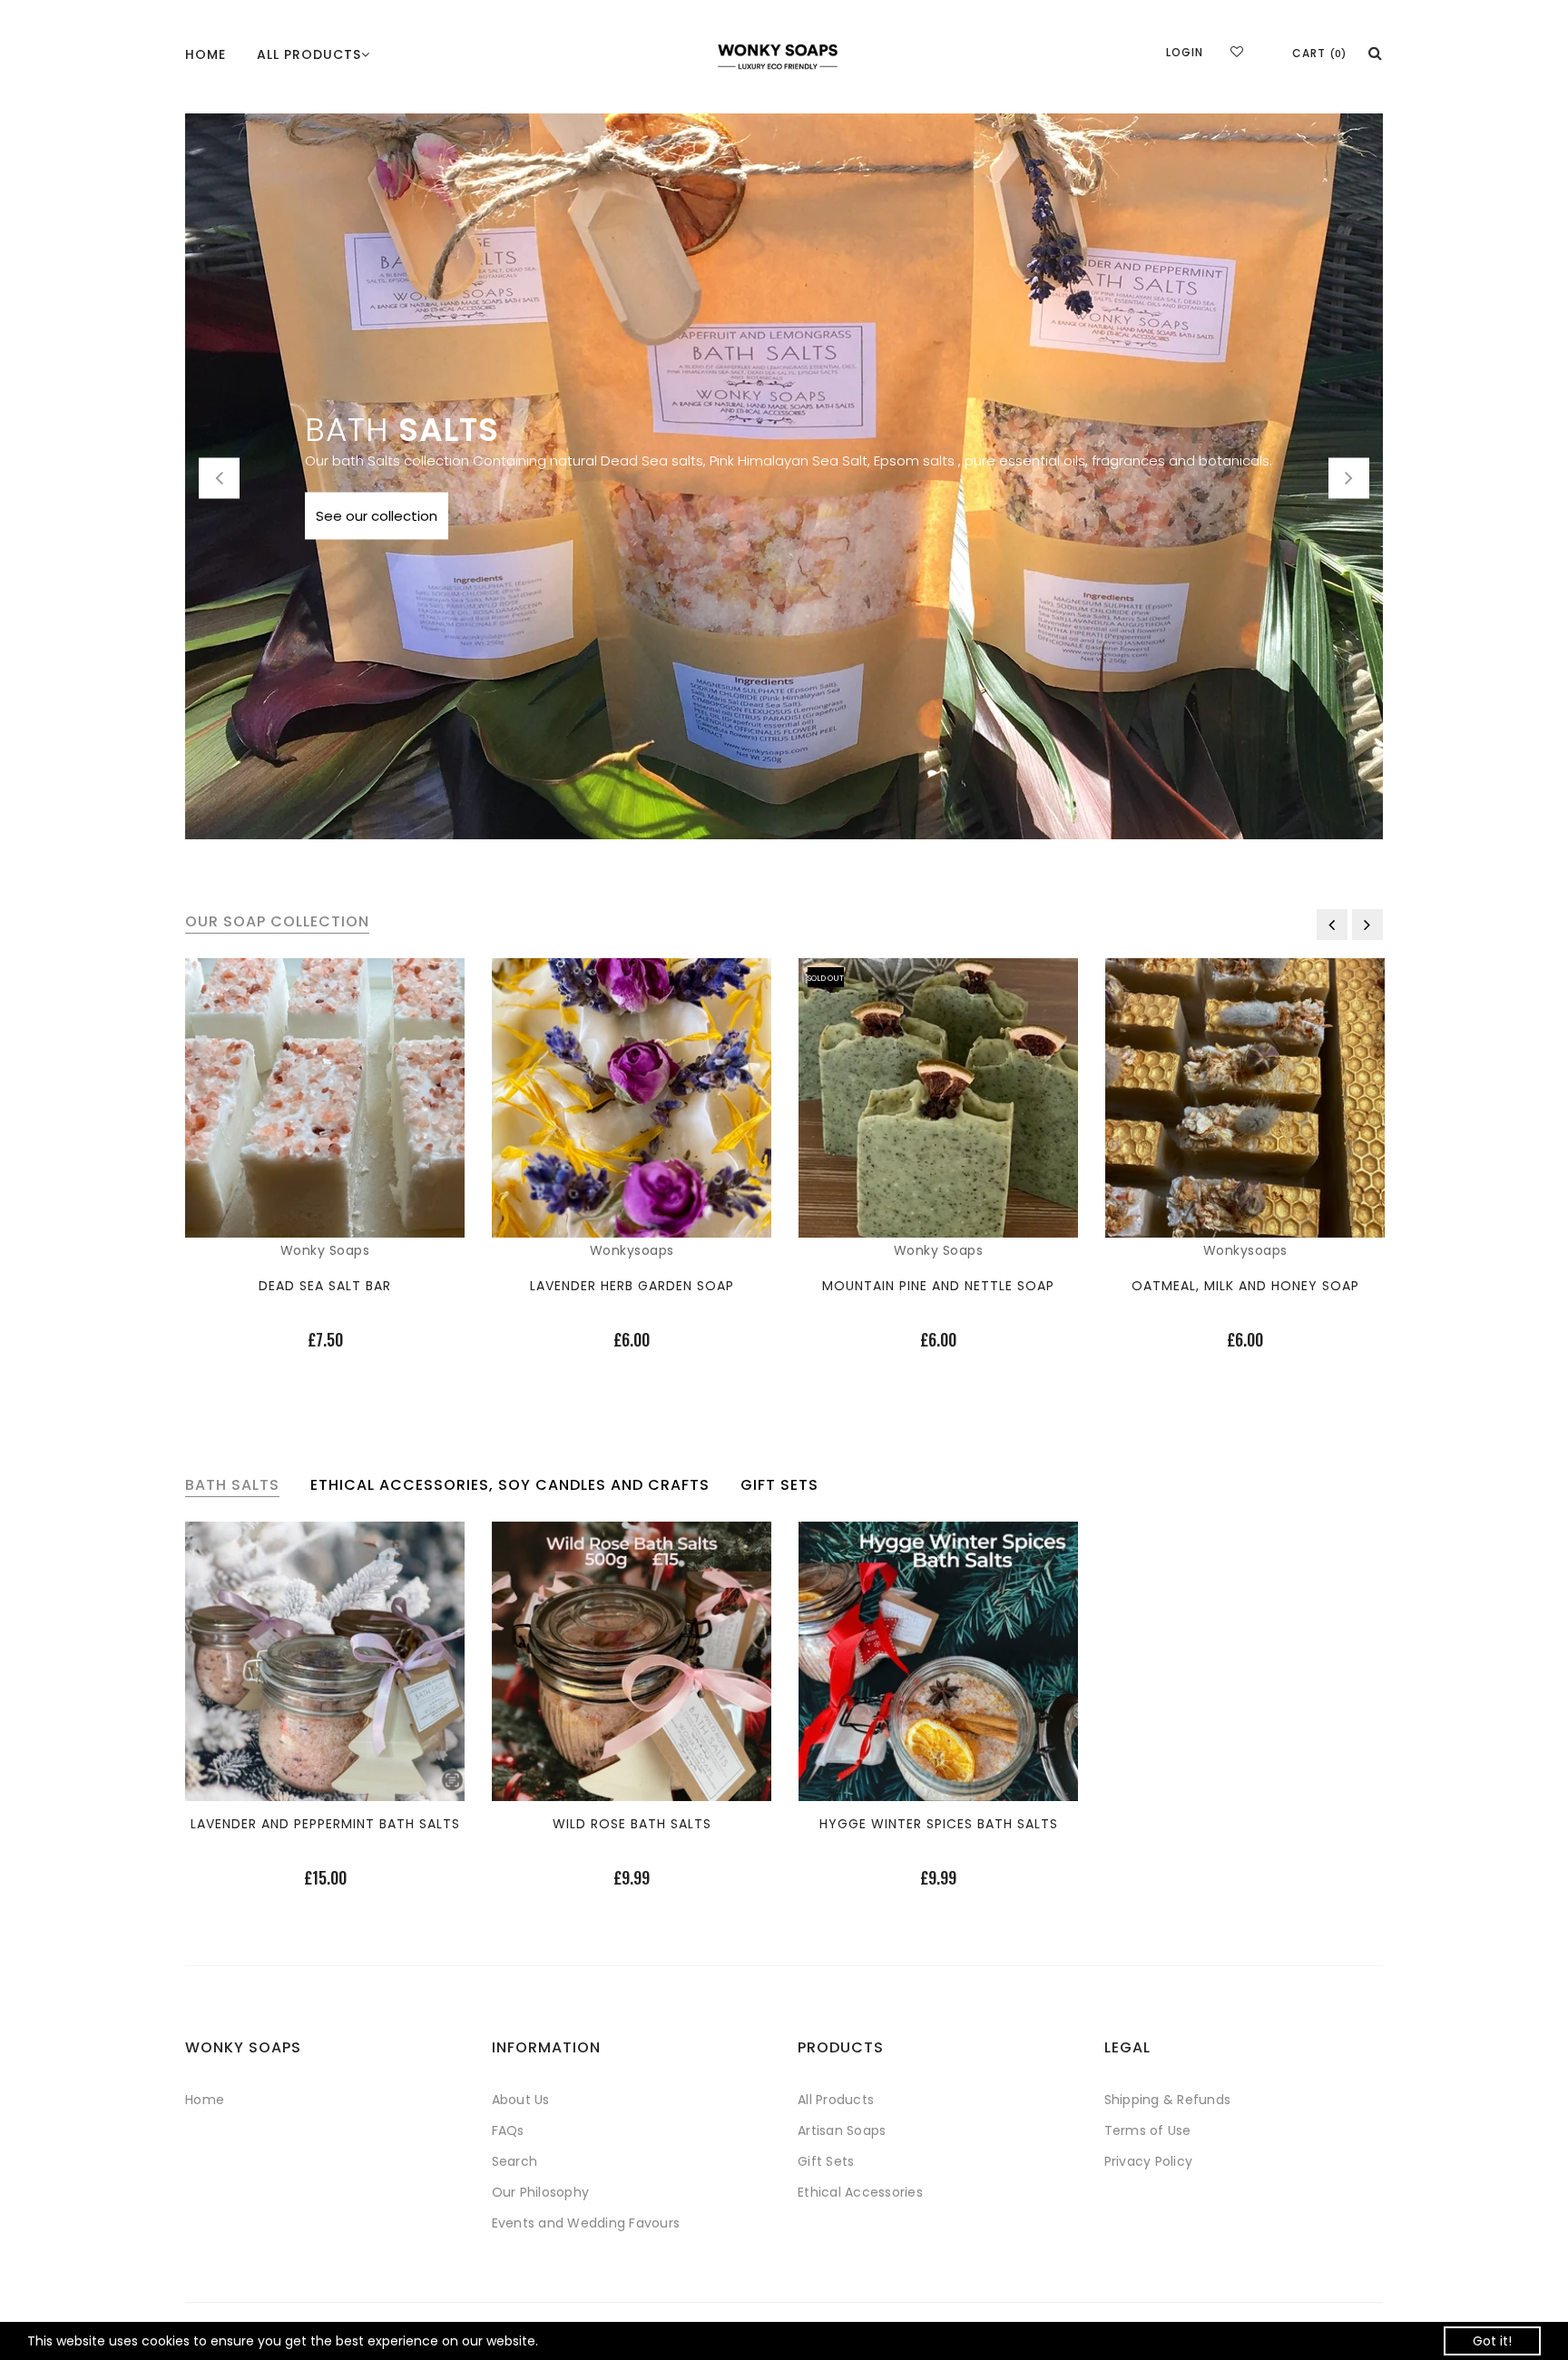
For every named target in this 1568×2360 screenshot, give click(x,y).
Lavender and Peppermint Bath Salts (325, 1824)
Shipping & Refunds (1168, 2100)
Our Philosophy (541, 2192)
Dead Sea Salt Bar (325, 1286)
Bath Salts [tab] (232, 1485)
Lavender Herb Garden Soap (632, 1286)
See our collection (377, 516)
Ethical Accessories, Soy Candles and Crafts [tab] (510, 1485)
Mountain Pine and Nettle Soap (938, 1286)
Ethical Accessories (860, 2192)
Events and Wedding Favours (586, 2223)
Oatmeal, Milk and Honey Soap (1245, 1286)
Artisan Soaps (842, 2130)
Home (206, 54)
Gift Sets (826, 2161)
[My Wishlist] (1237, 52)
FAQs (508, 2130)
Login (1185, 52)
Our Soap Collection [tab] (277, 922)
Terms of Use (1148, 2130)
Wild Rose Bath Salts (632, 1824)
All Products (836, 2100)
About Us (521, 2100)
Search (515, 2161)
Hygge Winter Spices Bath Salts (939, 1824)
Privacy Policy (1149, 2161)
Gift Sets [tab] (779, 1485)
